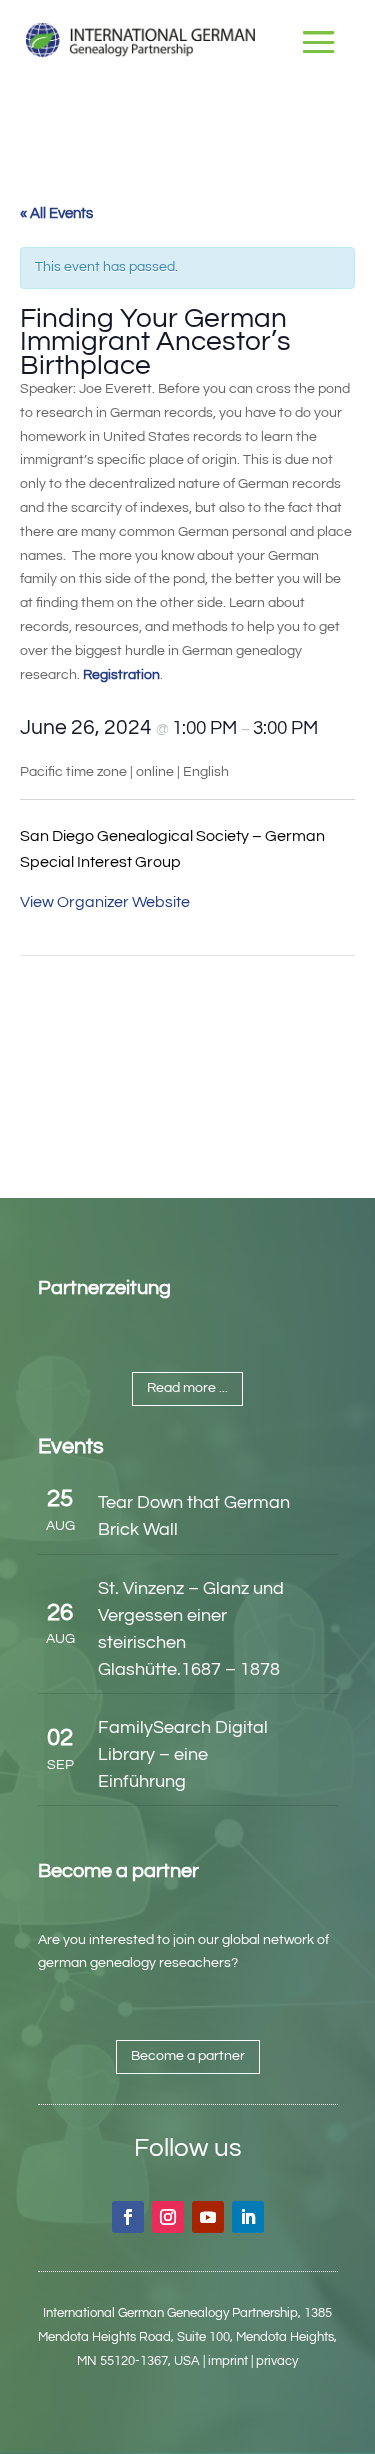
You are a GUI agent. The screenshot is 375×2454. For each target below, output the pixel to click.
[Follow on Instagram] (168, 2217)
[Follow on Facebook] (128, 2217)
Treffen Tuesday (96, 1001)
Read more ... (187, 1388)
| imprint (225, 2361)
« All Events (56, 213)
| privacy (274, 2361)
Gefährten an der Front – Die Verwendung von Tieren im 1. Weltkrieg (274, 1066)
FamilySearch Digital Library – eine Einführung (183, 1754)
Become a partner (188, 2056)
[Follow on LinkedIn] (248, 2217)
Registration (121, 675)
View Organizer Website (105, 902)
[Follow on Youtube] (208, 2217)
